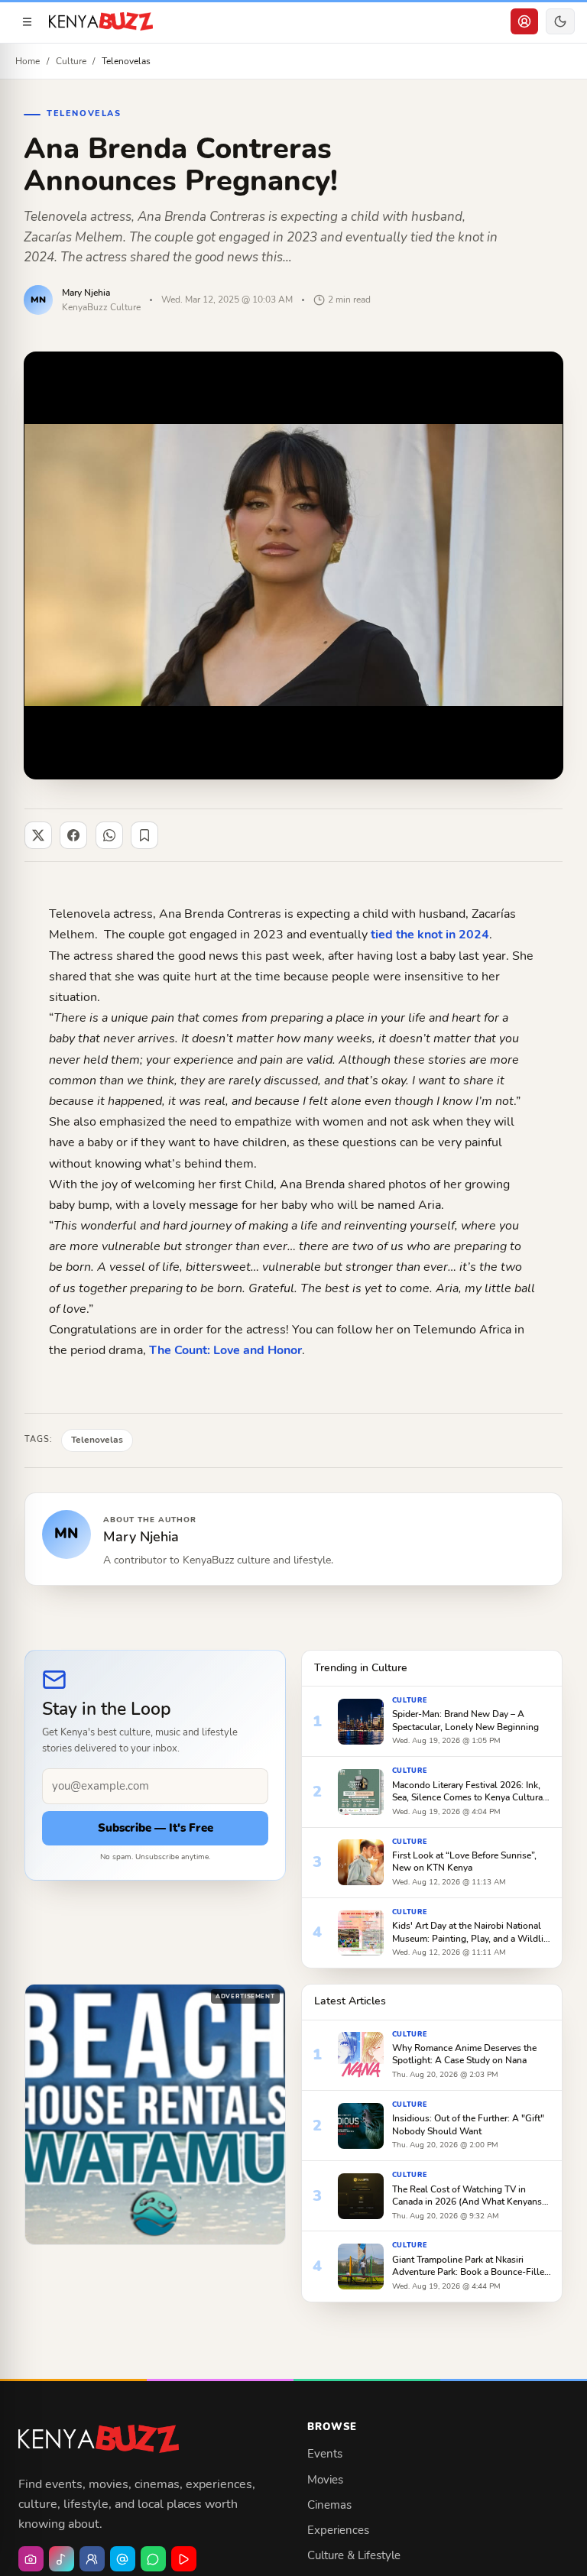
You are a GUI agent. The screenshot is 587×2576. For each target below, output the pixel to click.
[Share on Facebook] (73, 835)
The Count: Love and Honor (225, 1350)
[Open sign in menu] (524, 21)
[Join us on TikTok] (62, 2559)
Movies (325, 2480)
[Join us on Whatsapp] (153, 2559)
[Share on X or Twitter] (38, 835)
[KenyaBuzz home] (99, 2439)
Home (28, 61)
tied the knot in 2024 (430, 935)
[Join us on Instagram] (31, 2559)
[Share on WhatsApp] (109, 835)
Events (325, 2454)
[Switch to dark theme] (560, 21)
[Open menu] (27, 21)
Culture (71, 61)
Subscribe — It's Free (156, 1828)
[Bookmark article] (144, 835)
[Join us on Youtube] (184, 2559)
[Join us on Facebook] (92, 2559)
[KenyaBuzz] (101, 21)
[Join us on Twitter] (123, 2559)
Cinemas (329, 2505)
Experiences (338, 2530)
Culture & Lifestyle (354, 2555)
